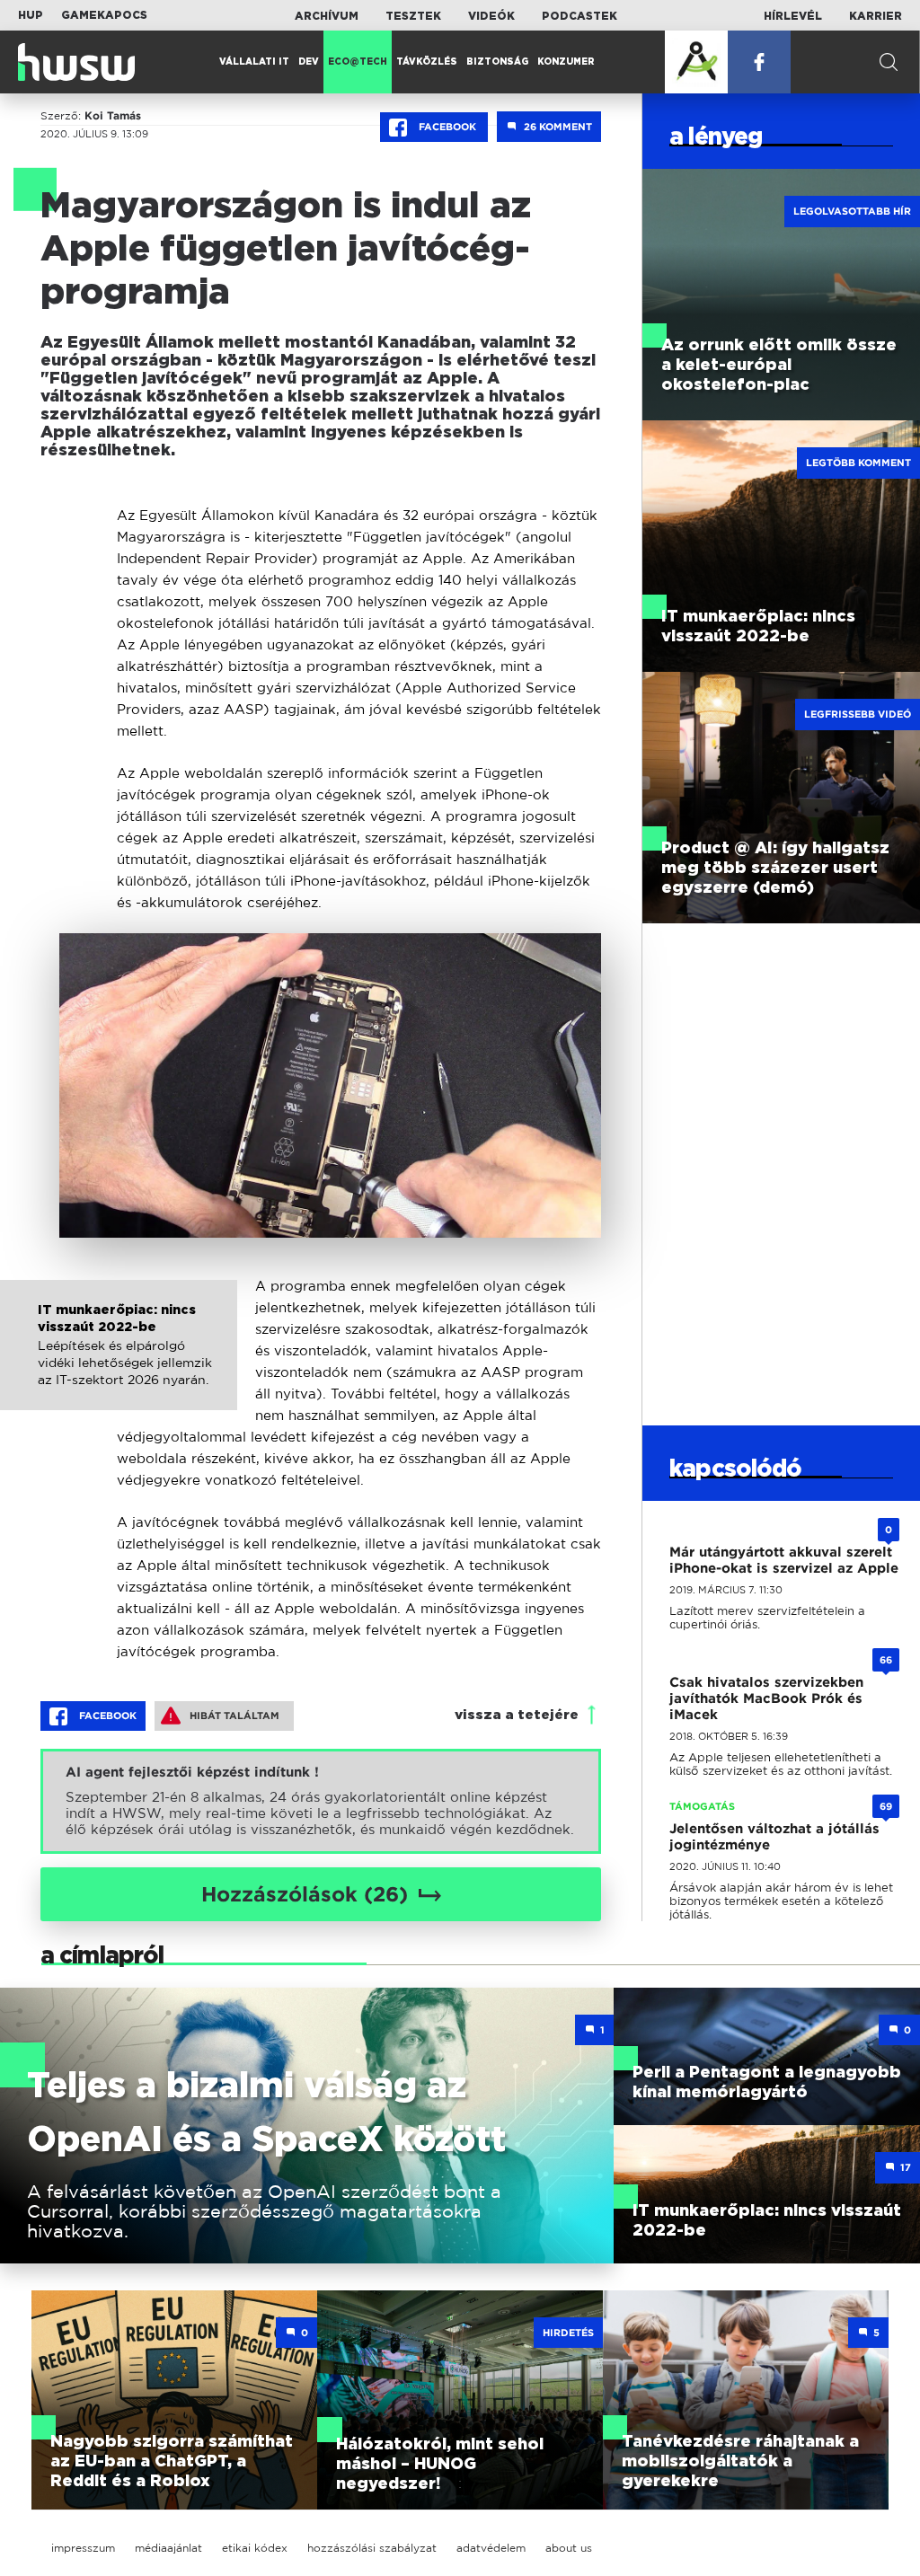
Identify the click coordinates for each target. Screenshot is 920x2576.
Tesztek (413, 16)
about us (569, 2548)
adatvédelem (491, 2548)
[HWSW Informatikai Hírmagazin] (76, 62)
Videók (491, 16)
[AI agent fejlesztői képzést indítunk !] (321, 1801)
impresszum (83, 2548)
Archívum (327, 16)
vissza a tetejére (517, 1715)
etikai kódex (255, 2548)
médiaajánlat (168, 2548)
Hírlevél (793, 16)
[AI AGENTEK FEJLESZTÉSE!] (696, 62)
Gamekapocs (104, 15)
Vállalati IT (254, 62)
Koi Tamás (113, 116)
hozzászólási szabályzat (372, 2548)
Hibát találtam (234, 1716)
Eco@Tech (358, 62)
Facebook (447, 127)
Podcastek (579, 16)
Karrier (876, 16)
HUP (31, 15)
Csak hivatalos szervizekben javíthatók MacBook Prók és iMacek (766, 1698)
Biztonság (497, 62)
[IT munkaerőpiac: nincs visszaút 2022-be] (119, 1364)
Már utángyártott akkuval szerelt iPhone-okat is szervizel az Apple (784, 1560)
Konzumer (566, 62)
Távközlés (427, 62)
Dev (309, 62)
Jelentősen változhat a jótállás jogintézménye (774, 1837)
